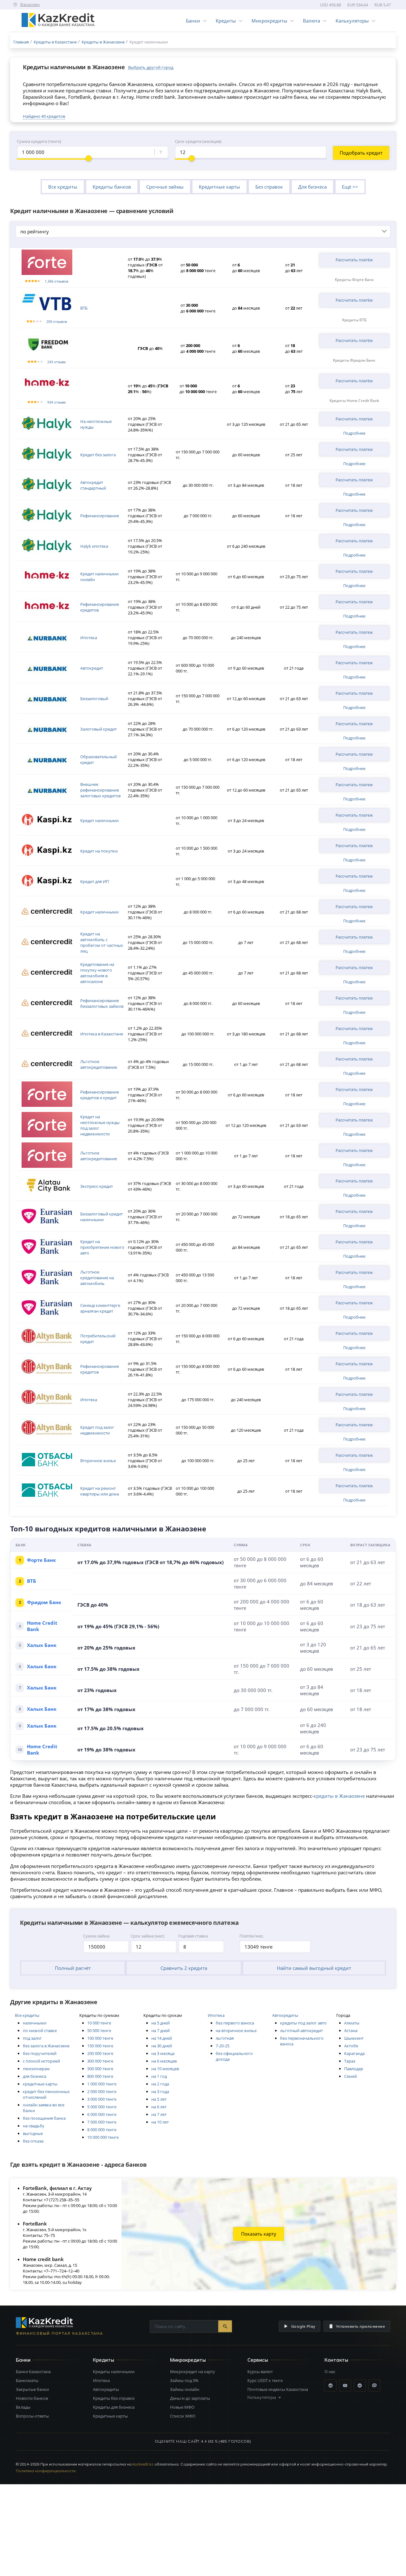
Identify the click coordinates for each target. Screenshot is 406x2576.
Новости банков (32, 2398)
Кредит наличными (99, 820)
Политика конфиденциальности (46, 2471)
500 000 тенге (100, 2069)
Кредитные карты (219, 187)
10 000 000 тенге (103, 2137)
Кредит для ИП (95, 881)
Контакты (336, 2360)
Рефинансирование (100, 516)
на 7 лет (159, 2114)
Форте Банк (41, 1560)
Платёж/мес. (252, 1936)
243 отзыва (56, 362)
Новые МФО (182, 2407)
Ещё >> (350, 187)
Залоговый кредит (98, 729)
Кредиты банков (112, 187)
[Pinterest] (374, 2385)
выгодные (33, 2133)
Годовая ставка (193, 1936)
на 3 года (160, 2091)
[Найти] (225, 2326)
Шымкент (354, 2038)
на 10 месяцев (165, 2069)
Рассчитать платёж (354, 260)
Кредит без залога (98, 455)
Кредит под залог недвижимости (97, 1430)
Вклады (23, 2407)
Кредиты (226, 21)
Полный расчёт (73, 1968)
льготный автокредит (301, 2031)
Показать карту (259, 2234)
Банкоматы (27, 2380)
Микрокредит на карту (193, 2372)
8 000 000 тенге (102, 2130)
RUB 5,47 (383, 5)
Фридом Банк (44, 1602)
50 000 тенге (99, 2031)
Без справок (269, 187)
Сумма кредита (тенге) (39, 141)
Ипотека (89, 638)
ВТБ (84, 308)
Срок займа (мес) (147, 1936)
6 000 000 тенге (102, 2114)
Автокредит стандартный (93, 485)
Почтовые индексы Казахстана (278, 2389)
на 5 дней (160, 2023)
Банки (193, 21)
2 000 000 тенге (102, 2091)
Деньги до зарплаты (190, 2398)
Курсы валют (260, 2372)
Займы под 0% (184, 2380)
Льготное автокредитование (99, 1064)
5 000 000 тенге (102, 2107)
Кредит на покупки (99, 851)
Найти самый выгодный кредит (314, 1968)
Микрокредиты (269, 21)
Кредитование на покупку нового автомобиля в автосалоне (97, 973)
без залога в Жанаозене (46, 2046)
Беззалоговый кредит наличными (101, 1217)
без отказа (33, 2141)
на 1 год (159, 2076)
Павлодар (354, 2069)
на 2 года (160, 2084)
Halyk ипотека (94, 546)
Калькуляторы (352, 21)
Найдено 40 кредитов (44, 116)
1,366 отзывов (56, 281)
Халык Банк (42, 1645)
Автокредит (92, 668)
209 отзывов (57, 321)
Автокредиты (285, 2015)
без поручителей (40, 2053)
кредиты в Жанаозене (339, 1796)
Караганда (354, 2053)
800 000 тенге (100, 2076)
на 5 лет (159, 2099)
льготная (225, 2038)
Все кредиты (63, 187)
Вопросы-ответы (32, 2416)
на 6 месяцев (164, 2061)
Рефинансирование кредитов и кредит (100, 1095)
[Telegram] (360, 2385)
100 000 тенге (100, 2038)
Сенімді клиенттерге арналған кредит (100, 1308)
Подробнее (354, 433)
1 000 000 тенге (102, 2084)
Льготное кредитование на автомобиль (97, 1278)
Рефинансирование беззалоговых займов (102, 1003)
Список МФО (183, 2416)
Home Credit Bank (42, 1626)
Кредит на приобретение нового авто (102, 1247)
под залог (32, 2038)
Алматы (352, 2023)
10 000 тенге (99, 2023)
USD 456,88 (331, 5)
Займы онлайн (185, 2389)
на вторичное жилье (236, 2031)
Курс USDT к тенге (265, 2380)
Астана (351, 2031)
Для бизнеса (312, 187)
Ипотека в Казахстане (102, 1034)
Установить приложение (360, 2326)
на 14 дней (162, 2038)
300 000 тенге (100, 2061)
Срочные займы (165, 187)
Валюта (311, 21)
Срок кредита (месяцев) (198, 141)
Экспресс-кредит (97, 1186)
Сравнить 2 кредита (184, 1968)
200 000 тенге (100, 2053)
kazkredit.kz (143, 2464)
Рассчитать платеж (354, 419)
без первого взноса (235, 2023)
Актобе (351, 2046)
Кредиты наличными (114, 2372)
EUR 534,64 (358, 5)
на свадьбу (34, 2126)
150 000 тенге (100, 2046)
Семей (350, 2076)
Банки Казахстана (33, 2372)
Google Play (303, 2326)
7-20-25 (223, 2046)
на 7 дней (160, 2031)
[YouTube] (345, 2385)
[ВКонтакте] (331, 2385)
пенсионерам (36, 2069)
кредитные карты (40, 2084)
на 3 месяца (163, 2053)
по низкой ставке (40, 2031)
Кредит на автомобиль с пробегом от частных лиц (102, 942)
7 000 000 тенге (102, 2122)
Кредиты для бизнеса (114, 2407)
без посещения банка (44, 2118)
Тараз (350, 2061)
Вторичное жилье (98, 1461)
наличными (35, 2023)
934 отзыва (56, 402)
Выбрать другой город (151, 67)
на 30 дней (162, 2046)
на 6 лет (159, 2107)
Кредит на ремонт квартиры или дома (100, 1491)
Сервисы (258, 2360)
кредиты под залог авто (303, 2023)
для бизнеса (35, 2076)
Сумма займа (96, 1936)
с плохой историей (41, 2061)
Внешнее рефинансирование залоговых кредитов (100, 790)
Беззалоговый (94, 699)
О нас (330, 2372)
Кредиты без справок (114, 2398)
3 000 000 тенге (102, 2099)
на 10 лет (160, 2122)
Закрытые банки (32, 2389)
